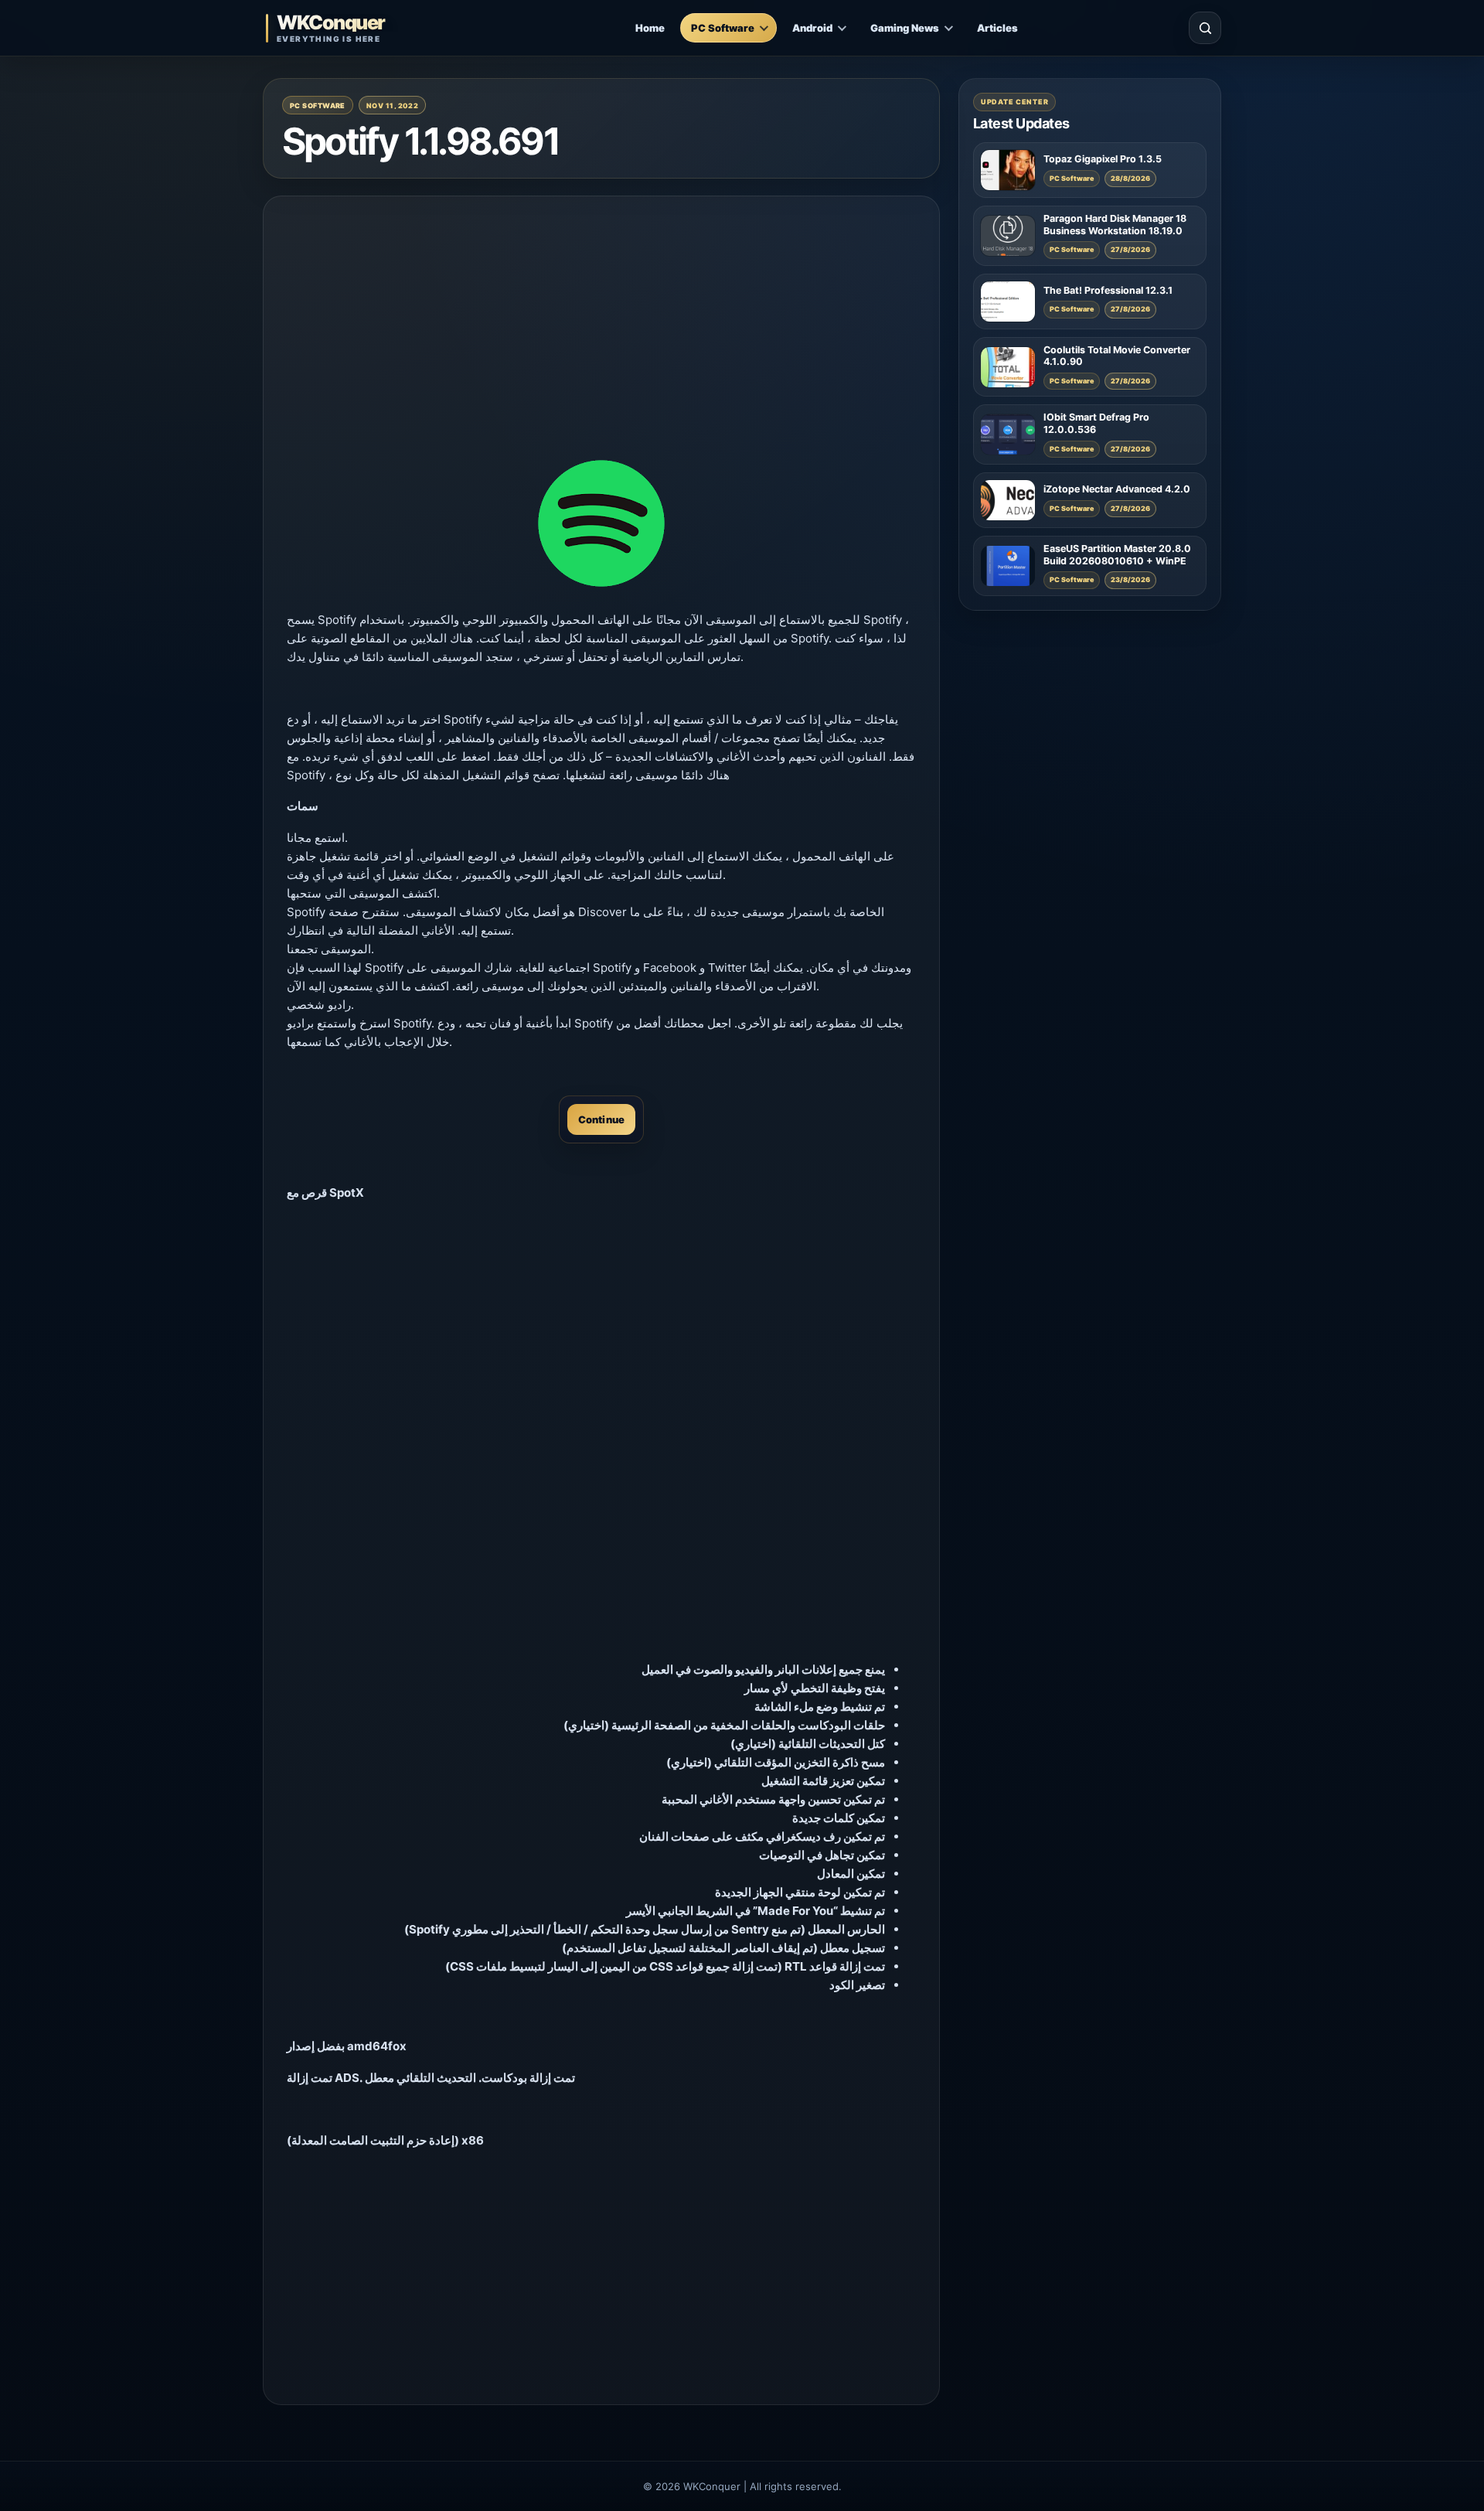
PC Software (723, 28)
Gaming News (905, 28)
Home (650, 28)
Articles (997, 28)
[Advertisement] (601, 328)
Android (812, 28)
